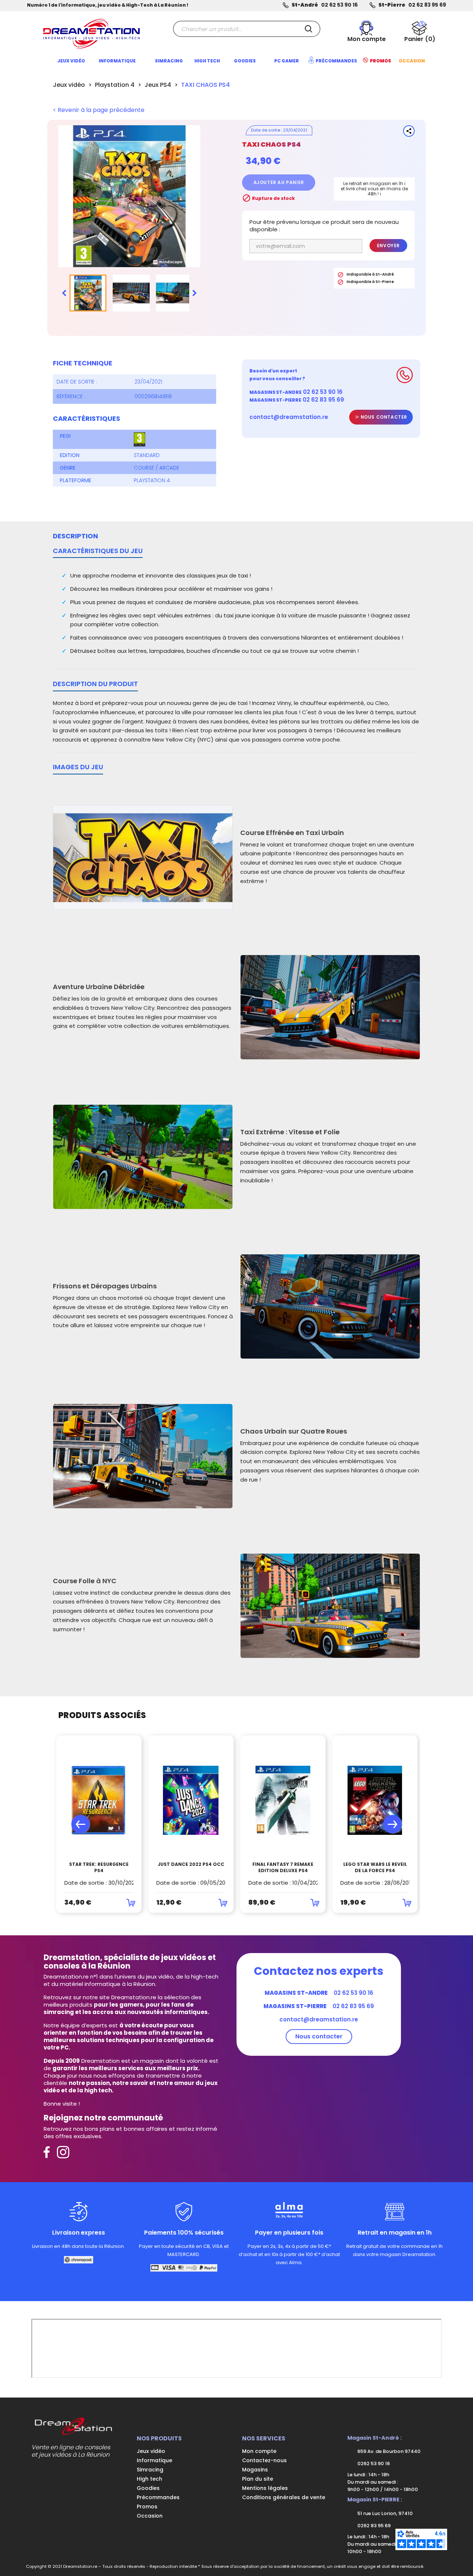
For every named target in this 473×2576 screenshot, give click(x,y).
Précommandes (158, 2497)
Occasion (150, 2516)
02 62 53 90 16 (339, 5)
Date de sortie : (77, 382)
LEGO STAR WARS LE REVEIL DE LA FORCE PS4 (375, 1868)
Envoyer (388, 246)
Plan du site (258, 2479)
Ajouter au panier (279, 182)
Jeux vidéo (151, 2451)
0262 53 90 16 (373, 2463)
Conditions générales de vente (284, 2497)
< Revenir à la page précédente (99, 110)
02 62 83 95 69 (427, 5)
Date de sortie (266, 130)
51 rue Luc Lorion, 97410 (384, 2513)
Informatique (154, 2460)
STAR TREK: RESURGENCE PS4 (99, 1868)
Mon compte (259, 2451)
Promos (147, 2507)
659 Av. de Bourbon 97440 (388, 2451)
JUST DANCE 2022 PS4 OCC (191, 1864)
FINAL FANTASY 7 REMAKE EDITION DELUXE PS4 (283, 1868)
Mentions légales (265, 2488)
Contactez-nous (264, 2460)
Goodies (148, 2488)
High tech (149, 2479)
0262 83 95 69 (373, 2526)
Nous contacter (383, 417)
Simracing (150, 2470)
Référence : (71, 396)
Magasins (255, 2470)
